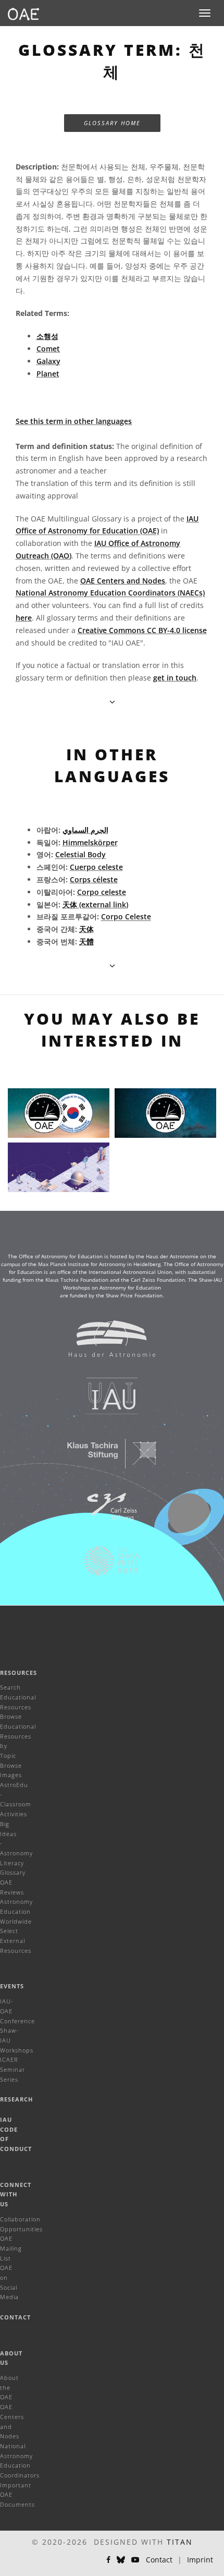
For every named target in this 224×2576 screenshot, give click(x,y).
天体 (86, 929)
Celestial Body (80, 854)
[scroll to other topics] (112, 965)
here (24, 618)
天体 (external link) (95, 904)
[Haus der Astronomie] (105, 1344)
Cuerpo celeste (96, 867)
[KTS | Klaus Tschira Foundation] (105, 1459)
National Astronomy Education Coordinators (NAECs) (110, 593)
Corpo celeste (102, 892)
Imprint (200, 2560)
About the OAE (9, 2387)
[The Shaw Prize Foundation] (105, 1566)
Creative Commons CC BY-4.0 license (142, 630)
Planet (48, 374)
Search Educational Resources (18, 1697)
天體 (86, 941)
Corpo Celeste (126, 916)
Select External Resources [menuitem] (16, 1940)
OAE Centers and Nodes (123, 581)
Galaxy (48, 361)
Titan (180, 2542)
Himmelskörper (90, 842)
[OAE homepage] (23, 13)
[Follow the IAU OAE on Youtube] (135, 2560)
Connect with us (16, 2194)
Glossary (13, 1872)
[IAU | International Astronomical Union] (105, 1401)
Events (12, 1986)
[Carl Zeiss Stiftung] (105, 1512)
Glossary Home (112, 123)
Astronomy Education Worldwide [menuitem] (16, 1911)
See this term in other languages (74, 421)
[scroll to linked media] (112, 702)
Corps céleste (94, 879)
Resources (18, 1673)
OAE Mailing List (11, 2248)
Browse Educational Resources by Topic (18, 1736)
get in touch (175, 678)
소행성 (47, 336)
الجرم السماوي (85, 830)
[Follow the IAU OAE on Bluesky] (121, 2560)
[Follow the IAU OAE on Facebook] (108, 2560)
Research (16, 2099)
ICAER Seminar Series (13, 2069)
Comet (48, 349)
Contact (15, 2317)
